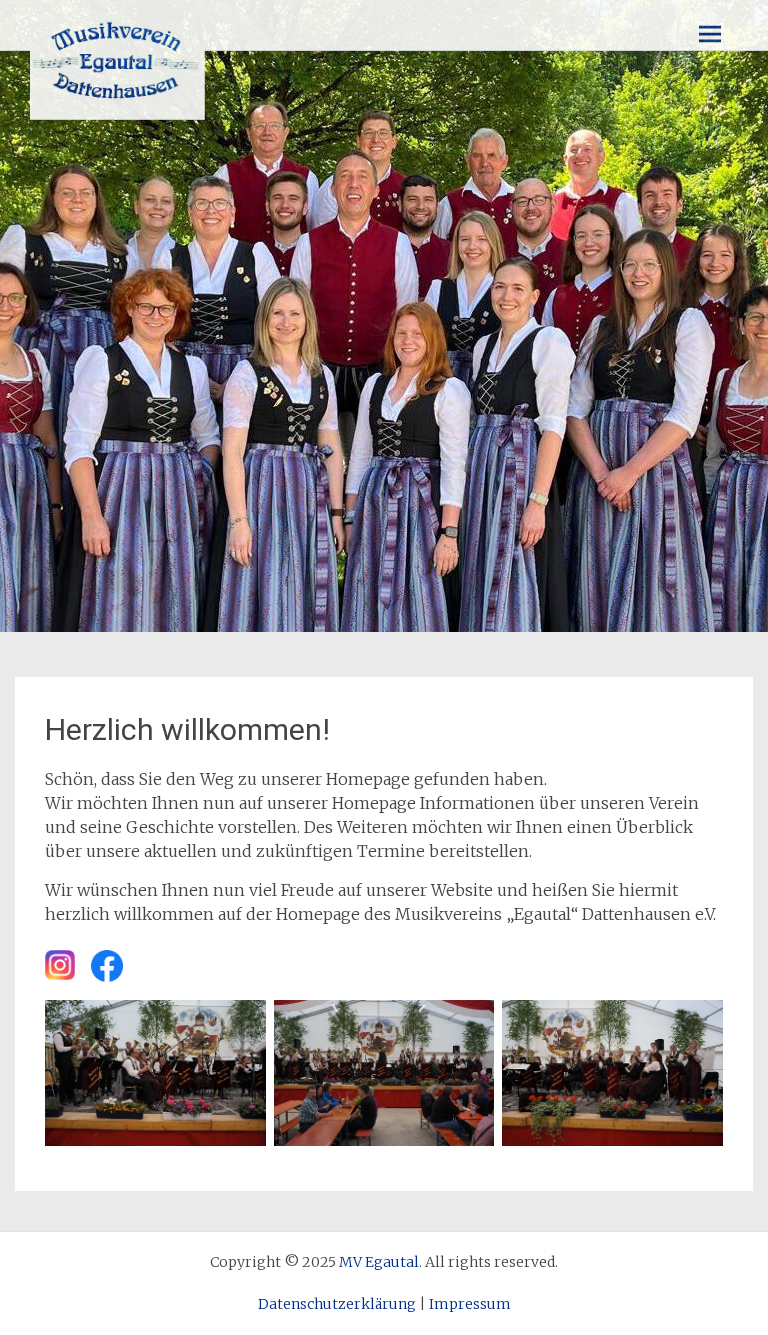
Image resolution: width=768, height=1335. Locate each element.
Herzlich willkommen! (187, 729)
